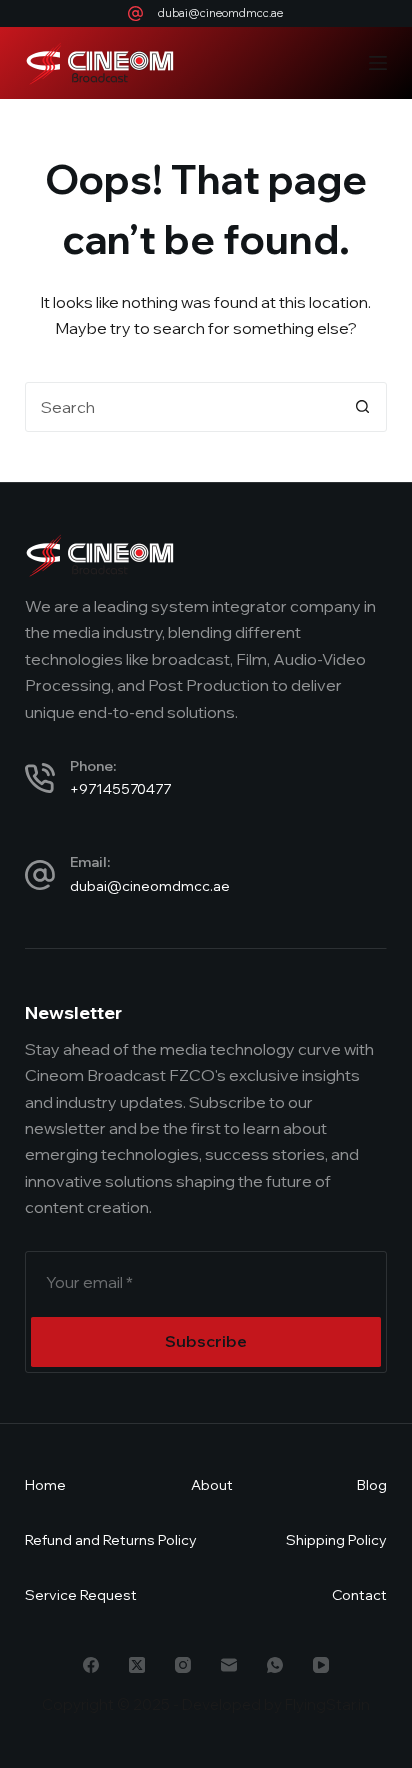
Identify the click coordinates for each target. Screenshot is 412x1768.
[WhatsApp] (275, 1665)
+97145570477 (120, 789)
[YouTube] (321, 1665)
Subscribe (206, 1341)
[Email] (229, 1665)
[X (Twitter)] (137, 1665)
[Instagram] (183, 1665)
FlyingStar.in (327, 1704)
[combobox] (182, 407)
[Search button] (362, 407)
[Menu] (378, 63)
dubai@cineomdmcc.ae (220, 13)
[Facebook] (91, 1665)
